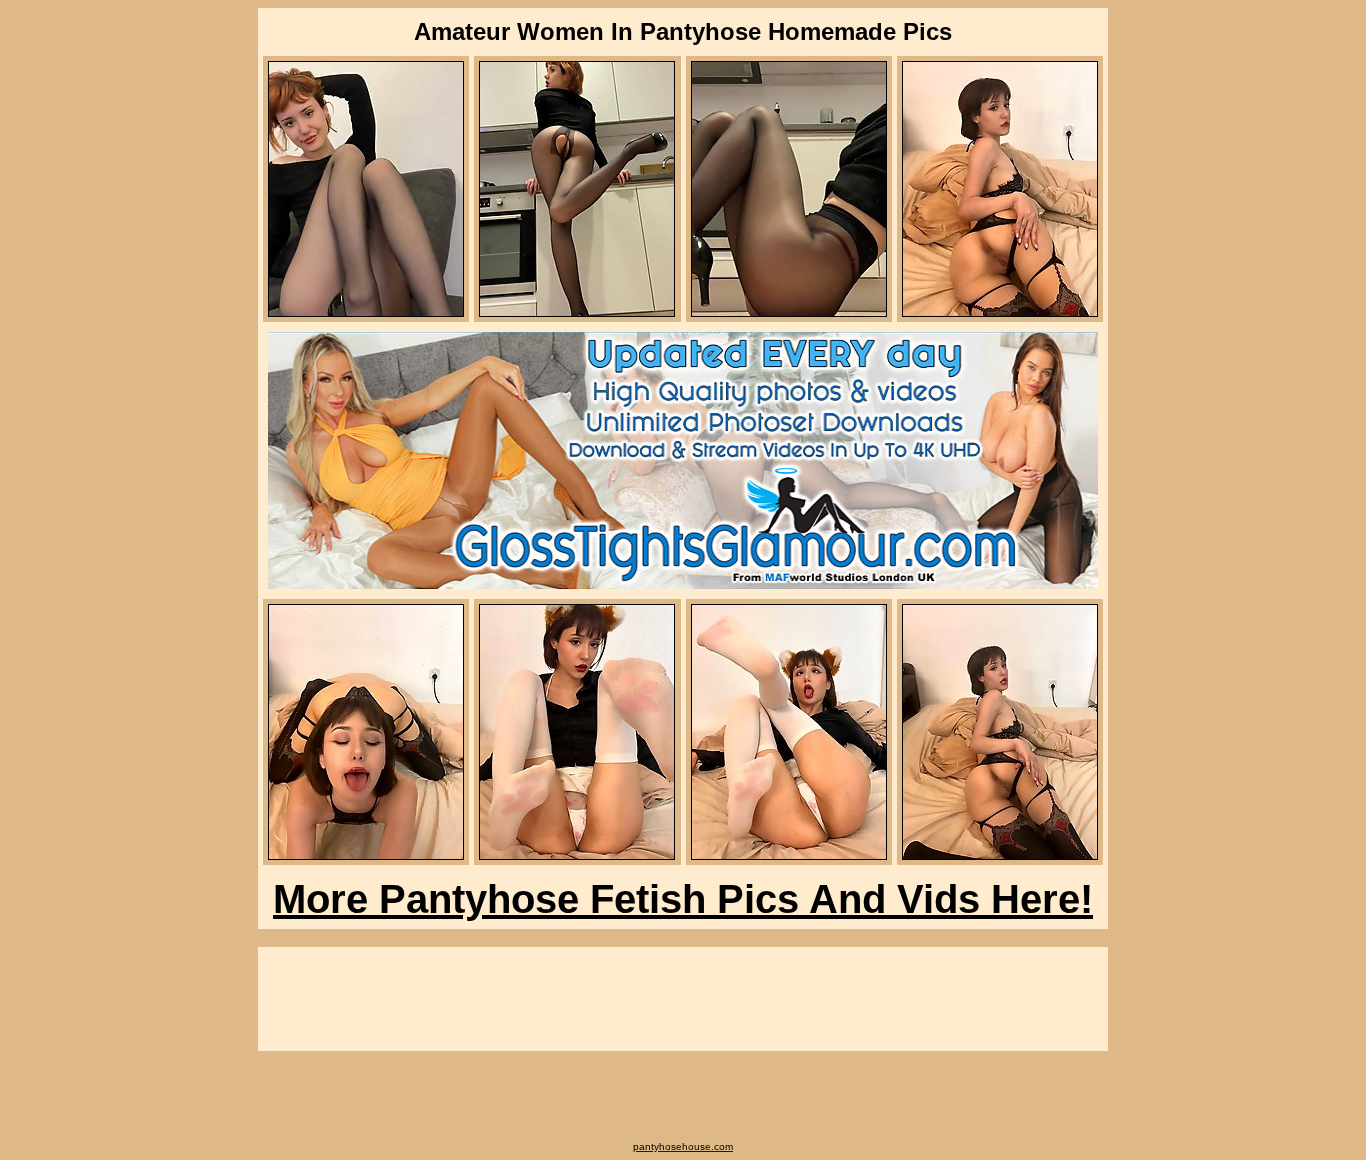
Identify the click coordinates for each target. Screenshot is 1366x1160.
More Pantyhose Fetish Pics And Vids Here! (683, 899)
